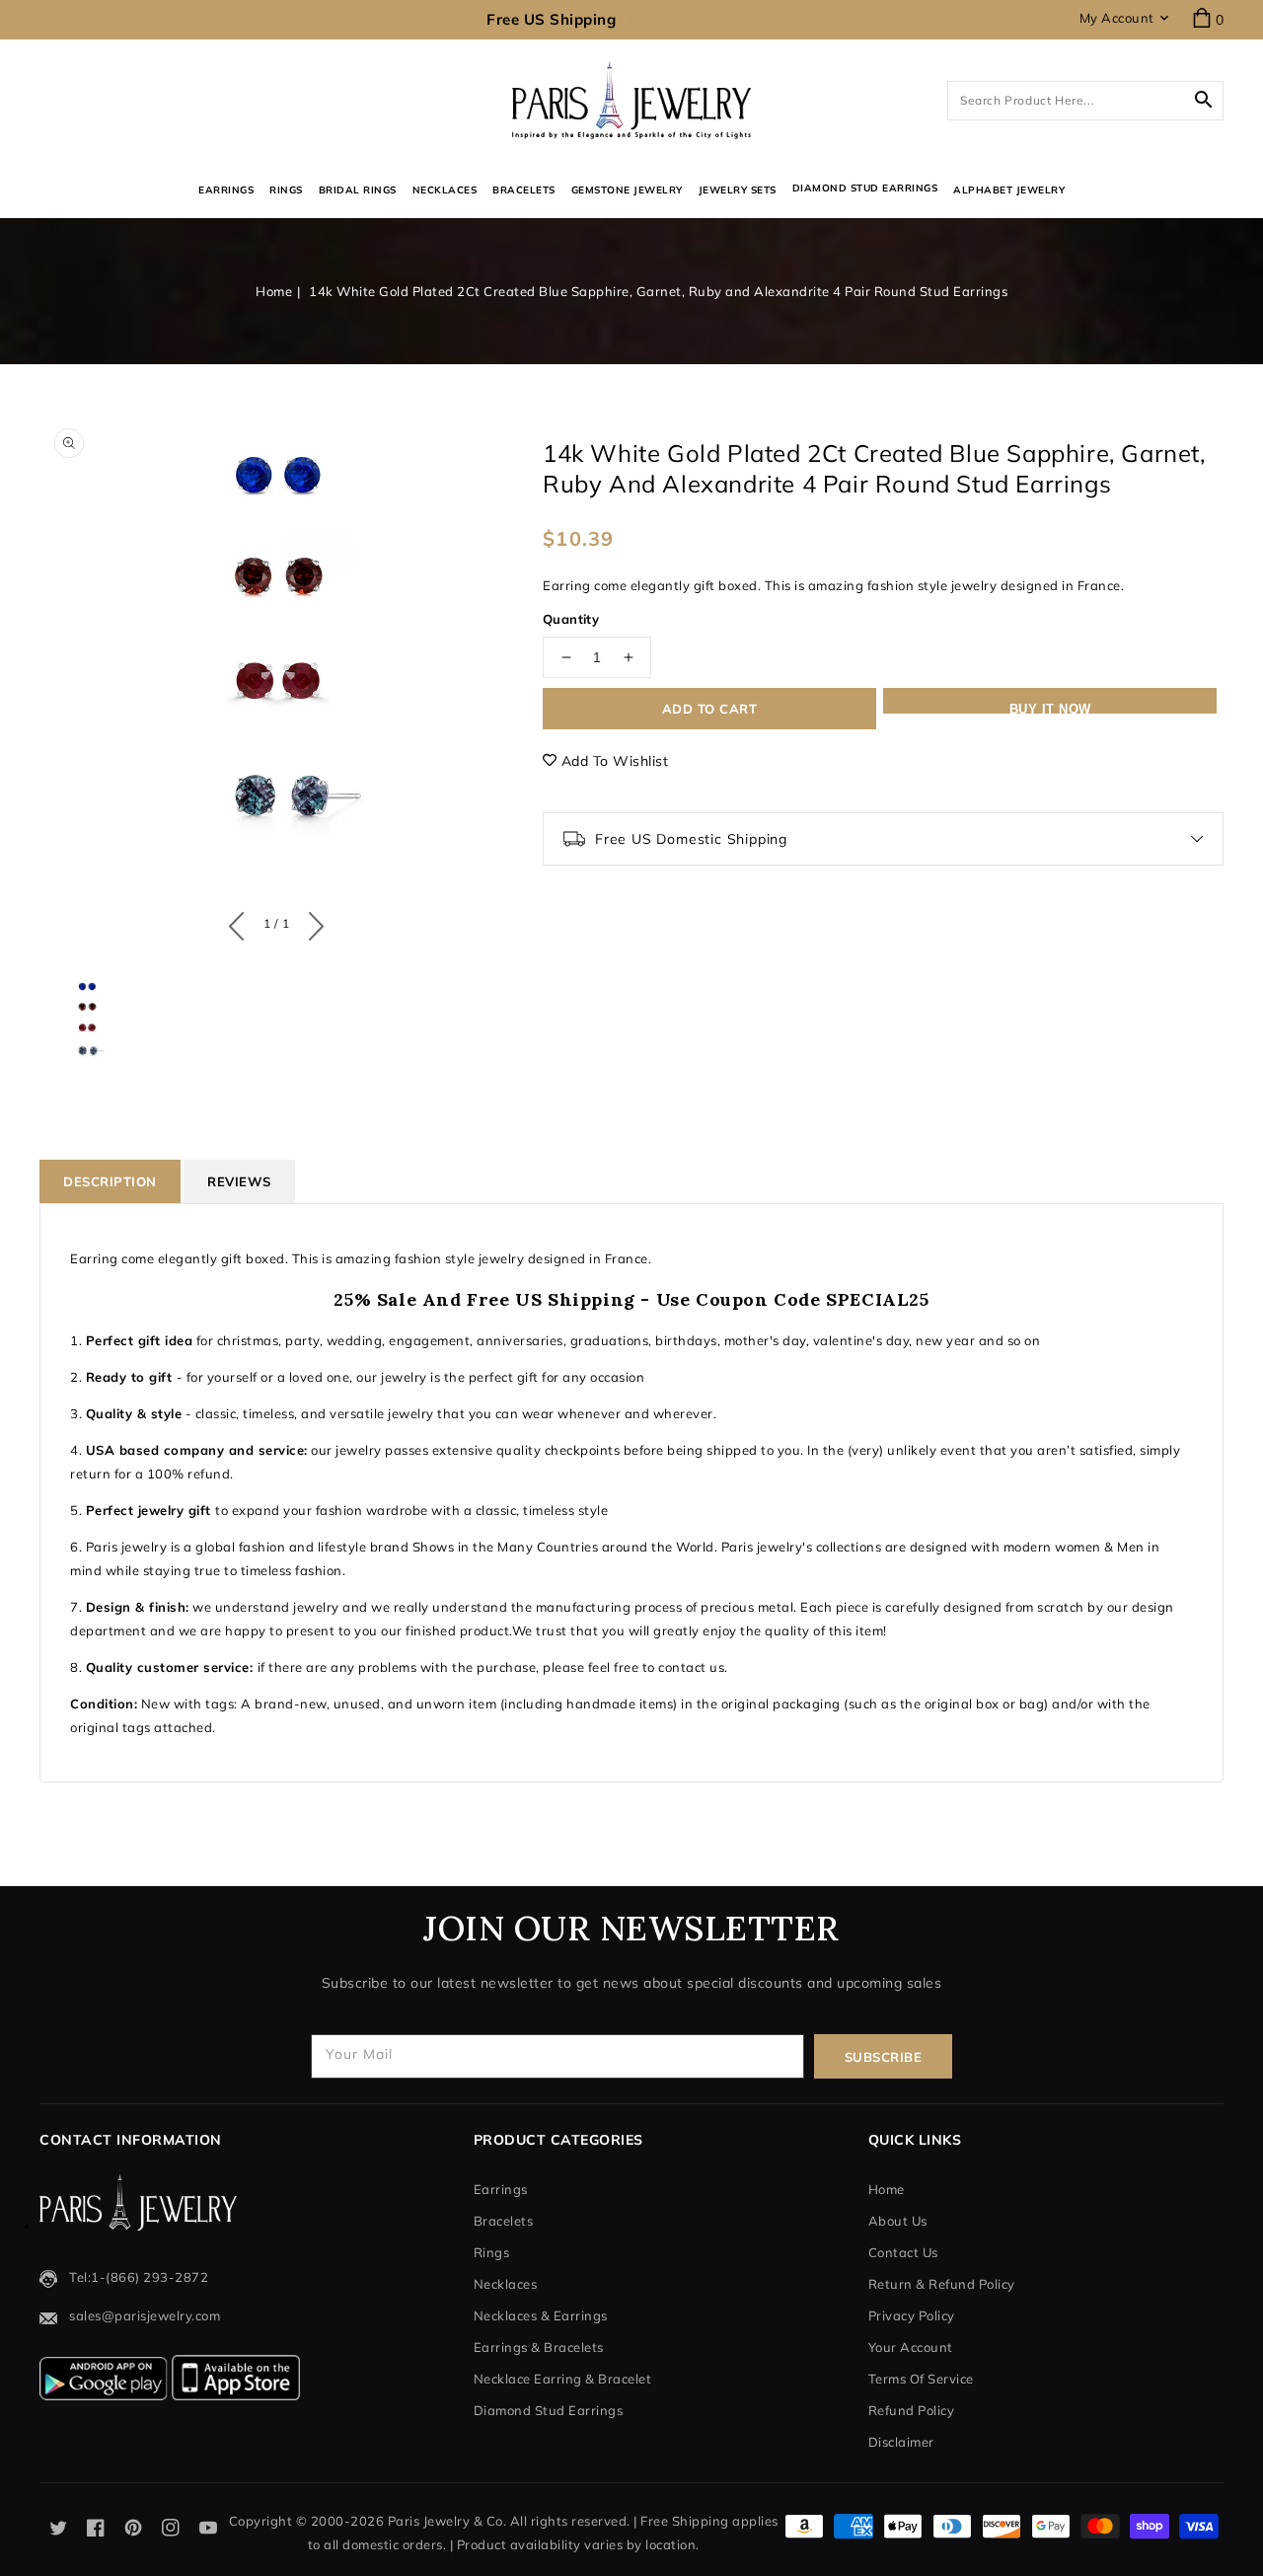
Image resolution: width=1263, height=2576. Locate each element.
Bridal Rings (358, 190)
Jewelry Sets (738, 190)
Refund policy (912, 2410)
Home (274, 291)
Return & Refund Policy (942, 2284)
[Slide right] (311, 922)
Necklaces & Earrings (541, 2315)
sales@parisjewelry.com (145, 2315)
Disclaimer (901, 2442)
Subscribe (884, 2057)
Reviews (239, 1181)
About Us (898, 2221)
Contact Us (903, 2252)
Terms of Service (921, 2379)
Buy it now (1050, 708)
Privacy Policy (912, 2315)
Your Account (911, 2347)
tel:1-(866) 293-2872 (139, 2277)
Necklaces (445, 190)
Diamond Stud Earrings (549, 2410)
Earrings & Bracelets (539, 2347)
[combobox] (1085, 101)
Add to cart (710, 709)
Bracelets (524, 190)
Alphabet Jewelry (1009, 190)
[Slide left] (241, 922)
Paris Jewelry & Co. (447, 2521)
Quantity (571, 619)
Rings (286, 190)
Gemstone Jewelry (627, 190)
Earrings (226, 190)
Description (110, 1181)
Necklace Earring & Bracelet (563, 2379)
